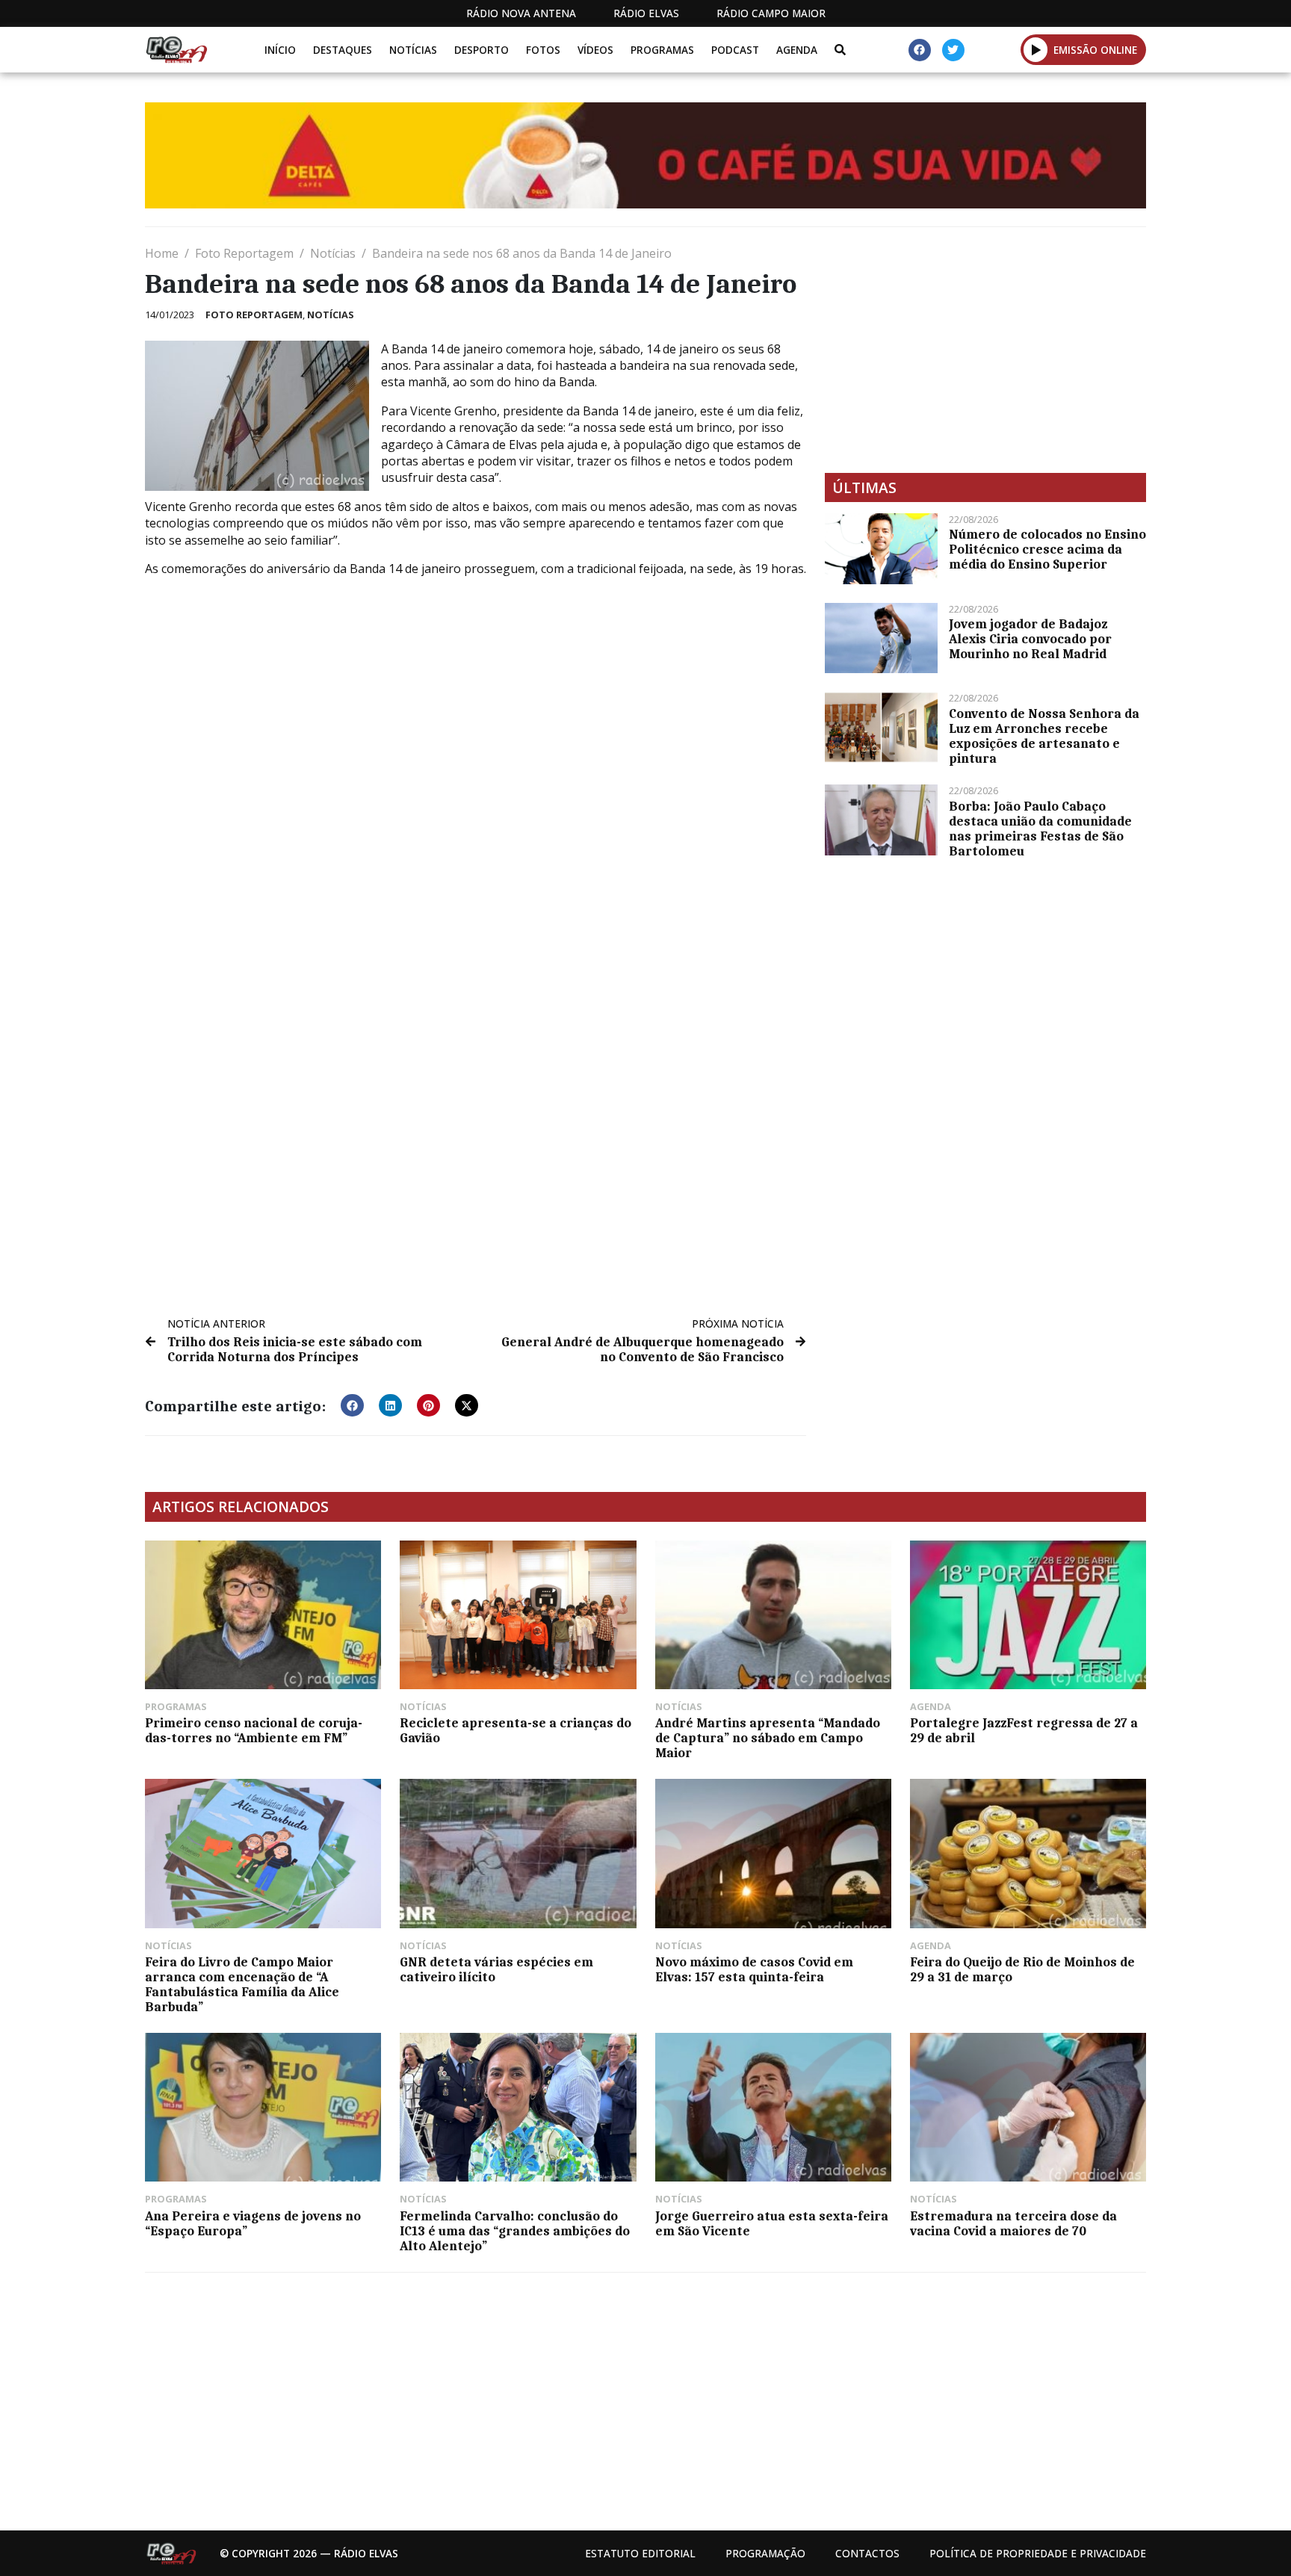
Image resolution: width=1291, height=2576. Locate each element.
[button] (1036, 49)
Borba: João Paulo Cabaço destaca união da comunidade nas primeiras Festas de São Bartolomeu (1040, 829)
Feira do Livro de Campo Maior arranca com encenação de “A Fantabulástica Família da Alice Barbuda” (242, 1984)
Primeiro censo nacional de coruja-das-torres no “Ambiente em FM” (254, 1730)
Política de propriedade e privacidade (1038, 2553)
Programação (765, 2553)
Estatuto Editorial (640, 2553)
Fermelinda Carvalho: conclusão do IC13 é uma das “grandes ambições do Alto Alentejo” (515, 2231)
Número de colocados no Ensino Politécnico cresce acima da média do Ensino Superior (1047, 549)
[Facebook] (920, 50)
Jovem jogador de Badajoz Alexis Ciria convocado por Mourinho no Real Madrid (1030, 639)
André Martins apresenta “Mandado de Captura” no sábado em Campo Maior (768, 1738)
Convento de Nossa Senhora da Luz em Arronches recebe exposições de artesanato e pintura (1044, 736)
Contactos (867, 2553)
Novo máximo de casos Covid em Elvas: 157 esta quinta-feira (754, 1969)
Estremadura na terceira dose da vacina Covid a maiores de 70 (1013, 2223)
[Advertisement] (985, 350)
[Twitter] (953, 50)
